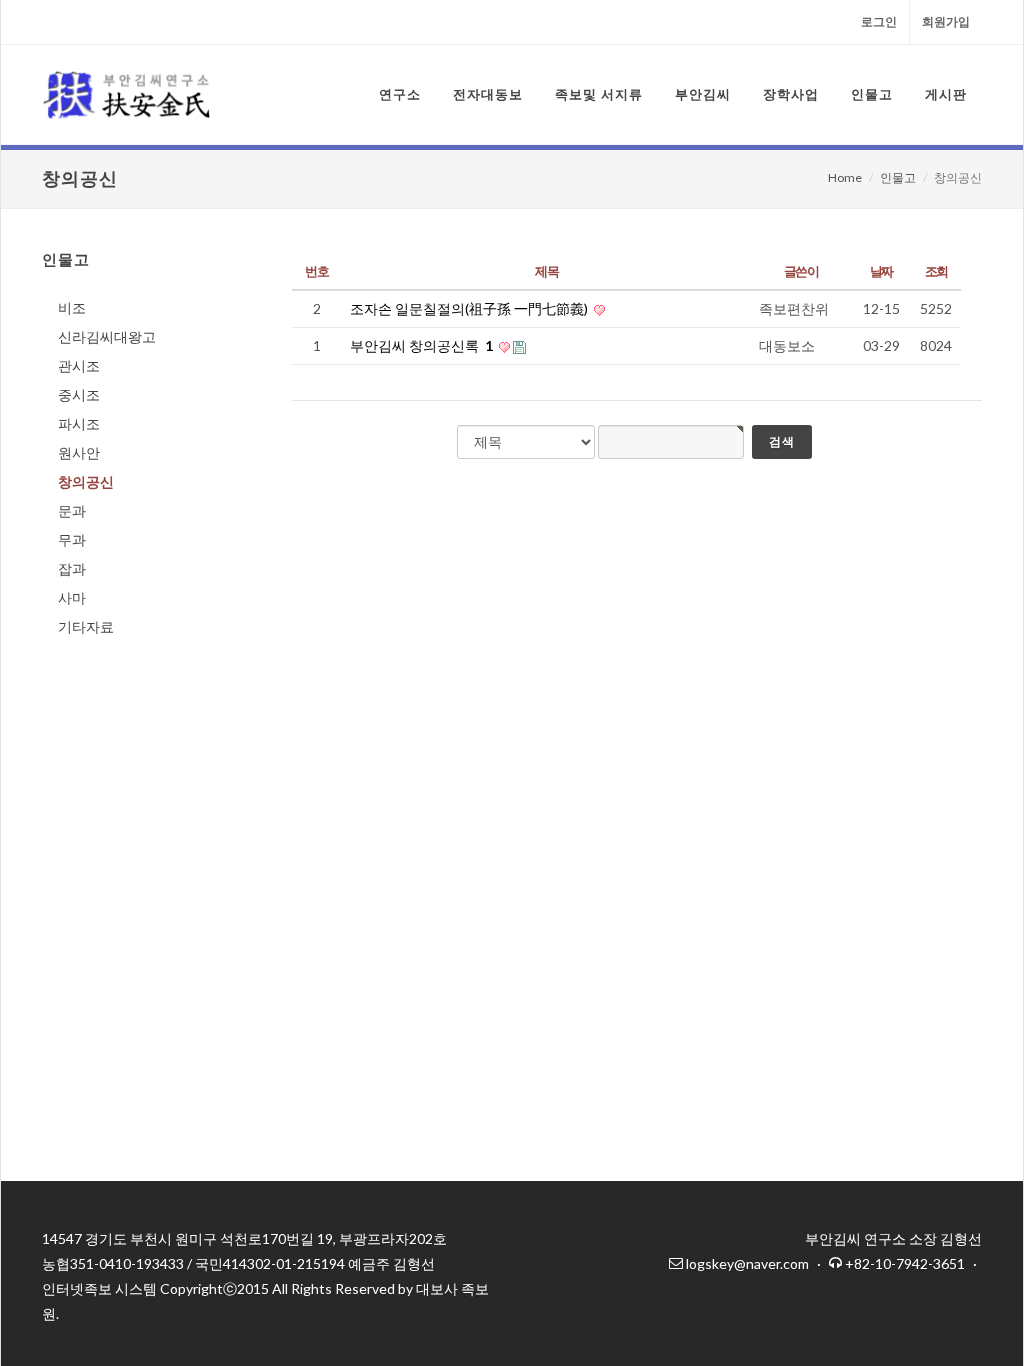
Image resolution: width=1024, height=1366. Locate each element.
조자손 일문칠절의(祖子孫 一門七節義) (470, 308)
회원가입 (946, 21)
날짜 (881, 271)
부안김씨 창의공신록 (421, 345)
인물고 (898, 177)
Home (845, 177)
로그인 (879, 21)
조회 (936, 271)
